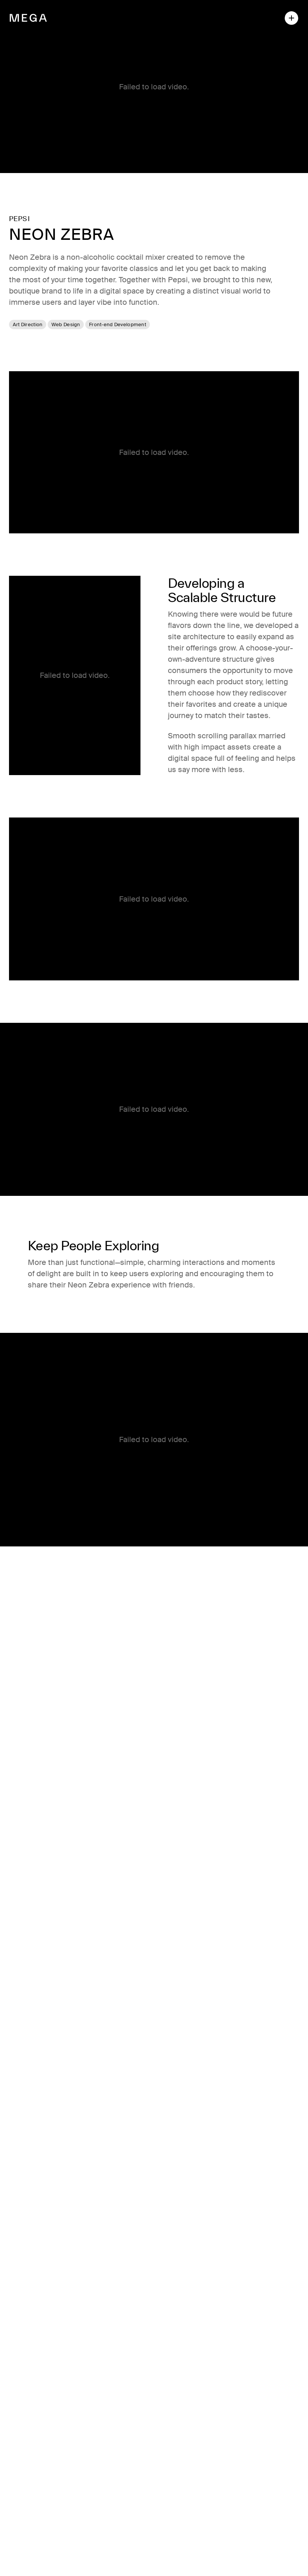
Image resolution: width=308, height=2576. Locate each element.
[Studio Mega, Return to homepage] (28, 18)
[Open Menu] (291, 18)
